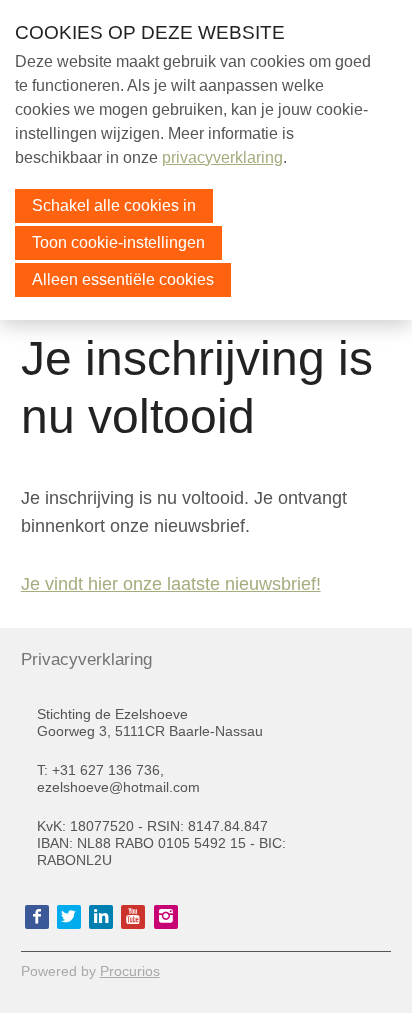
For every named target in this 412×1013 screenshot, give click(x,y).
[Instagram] (166, 917)
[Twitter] (69, 917)
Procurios (130, 971)
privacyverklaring (222, 157)
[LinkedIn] (101, 917)
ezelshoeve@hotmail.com (118, 787)
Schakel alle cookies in (114, 205)
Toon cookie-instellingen (118, 242)
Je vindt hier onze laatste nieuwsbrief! (171, 584)
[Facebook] (37, 917)
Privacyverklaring (84, 659)
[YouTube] (133, 917)
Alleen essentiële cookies (123, 279)
